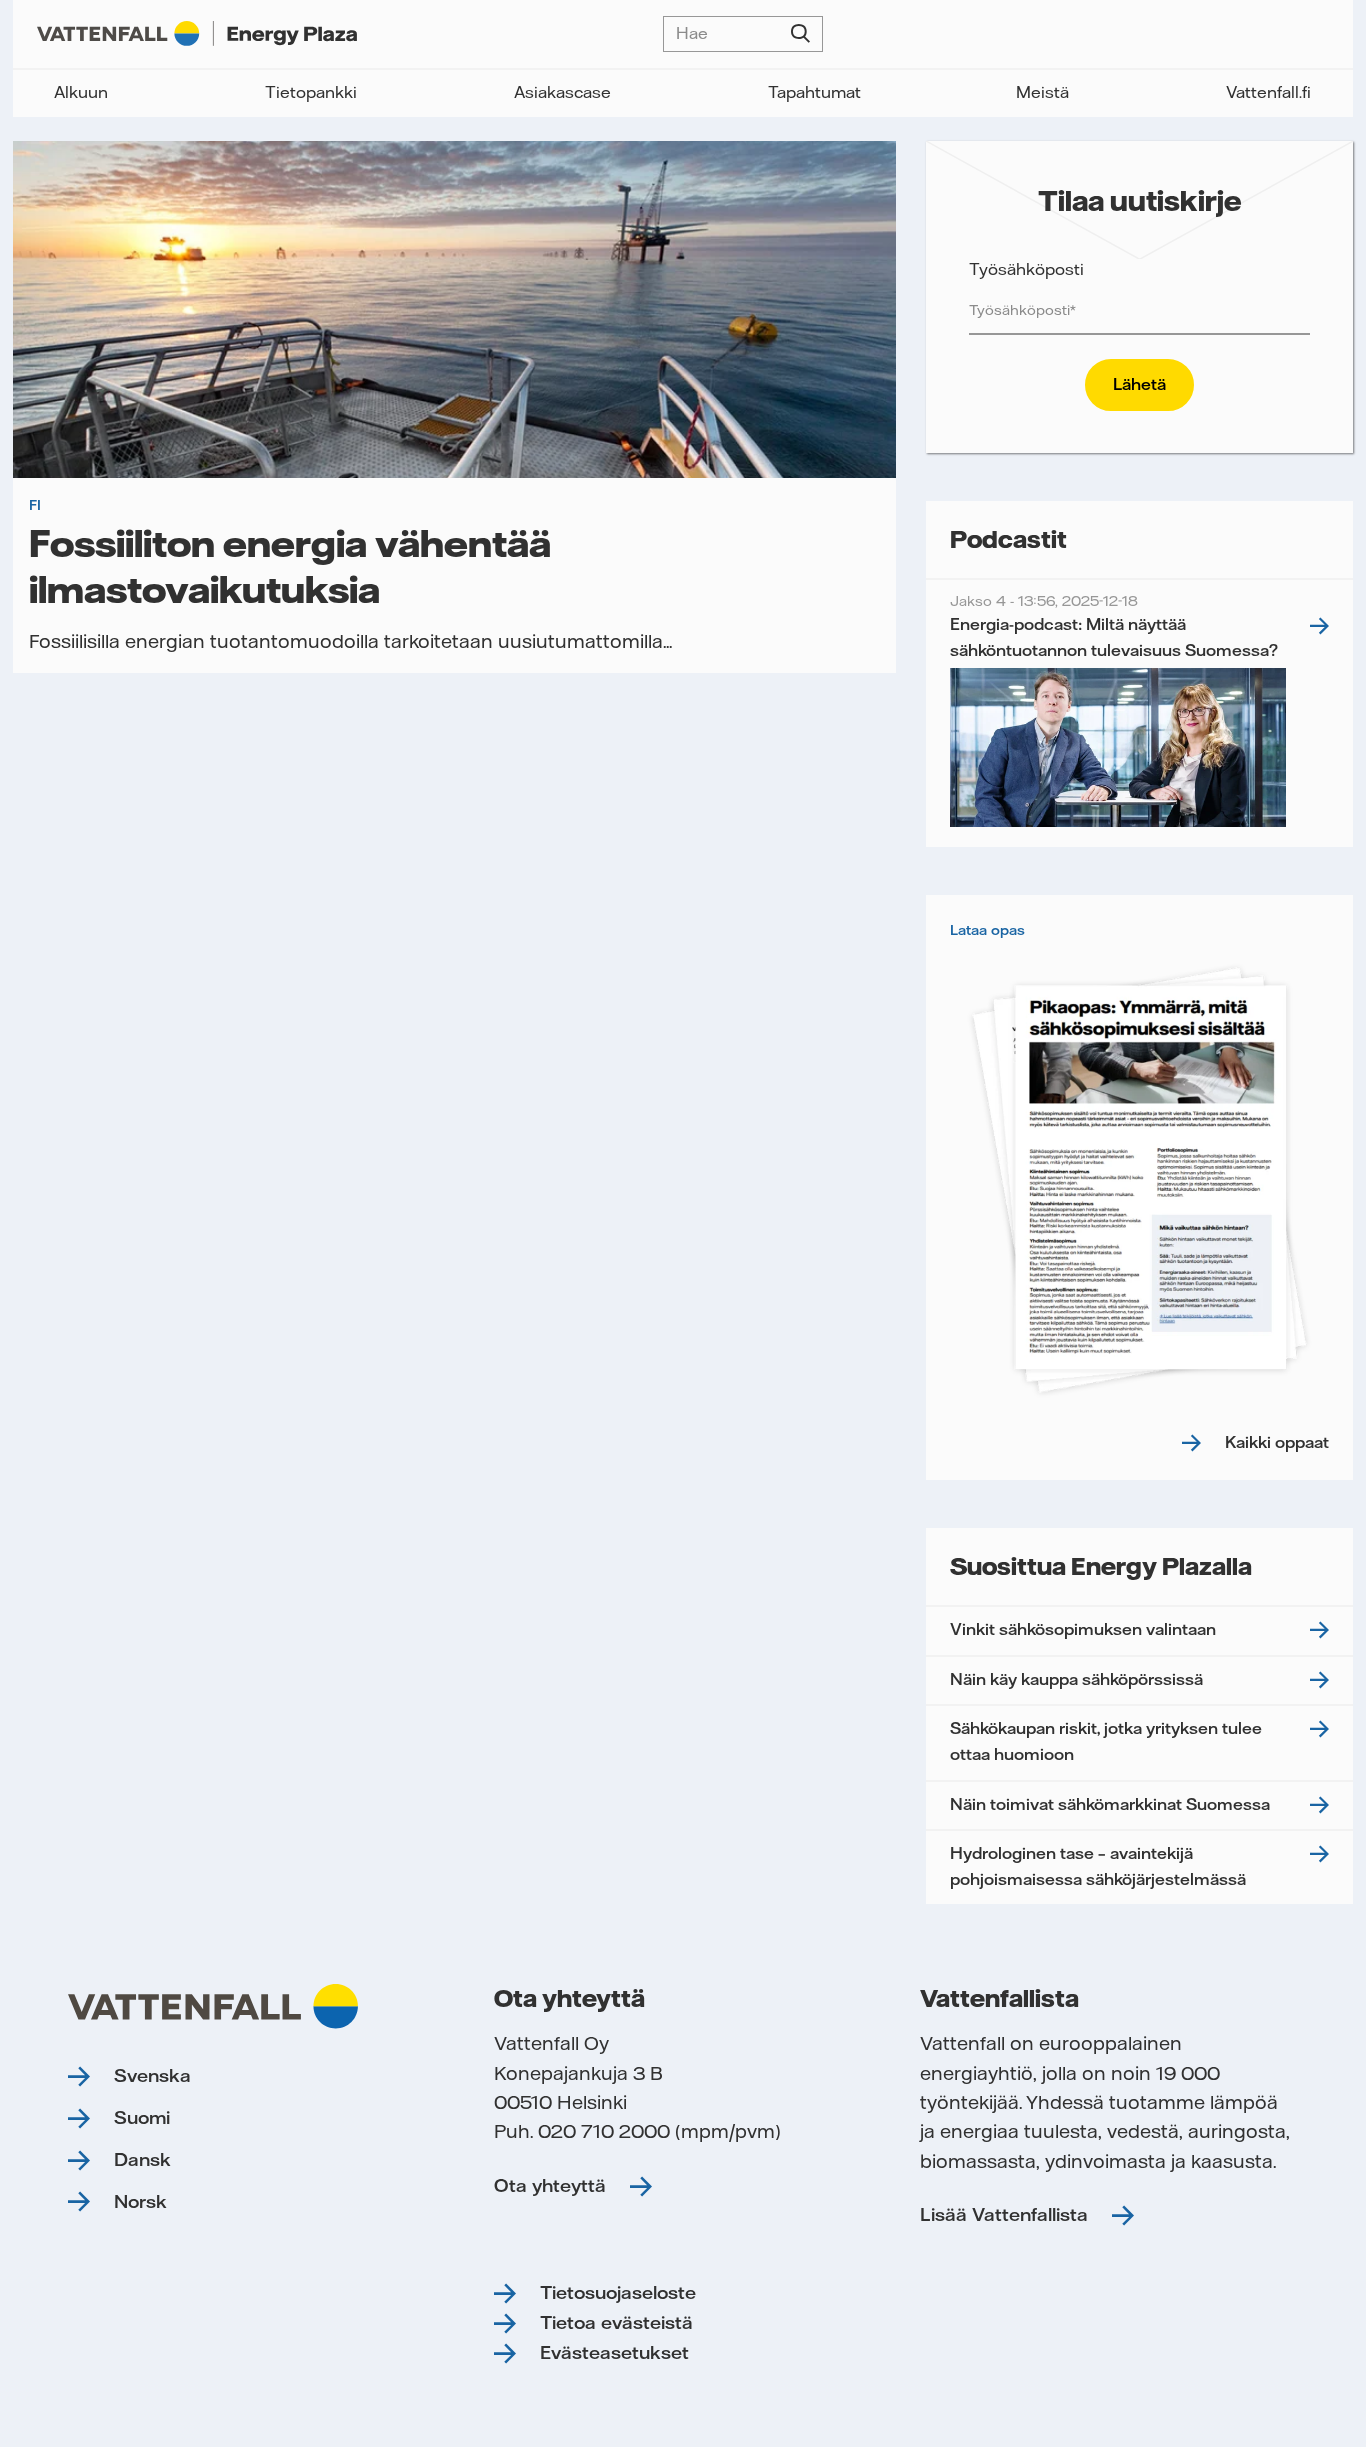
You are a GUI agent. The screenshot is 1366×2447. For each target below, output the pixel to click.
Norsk (140, 2201)
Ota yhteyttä (550, 2185)
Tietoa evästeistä (616, 2322)
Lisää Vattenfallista (1004, 2214)
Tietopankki (311, 92)
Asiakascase (562, 92)
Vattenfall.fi (1268, 92)
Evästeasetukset (614, 2352)
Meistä (1042, 92)
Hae (800, 34)
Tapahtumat (814, 92)
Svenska (152, 2075)
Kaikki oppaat (1277, 1442)
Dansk (142, 2159)
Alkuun (81, 92)
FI (35, 505)
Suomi (142, 2117)
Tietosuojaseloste (618, 2292)
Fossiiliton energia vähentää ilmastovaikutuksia (290, 565)
